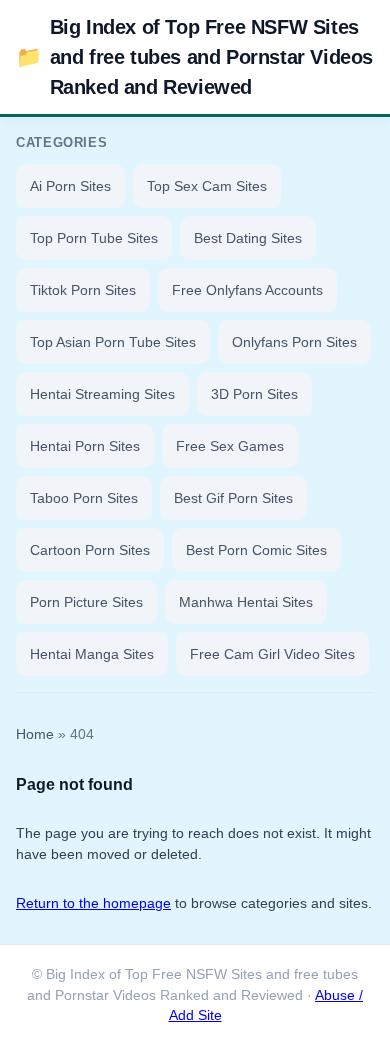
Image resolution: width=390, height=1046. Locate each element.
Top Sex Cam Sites (207, 186)
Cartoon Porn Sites (90, 550)
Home (35, 734)
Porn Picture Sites (86, 602)
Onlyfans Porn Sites (294, 342)
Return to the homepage (93, 903)
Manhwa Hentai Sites (246, 602)
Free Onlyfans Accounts (247, 290)
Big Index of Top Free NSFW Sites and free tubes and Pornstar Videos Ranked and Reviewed (194, 57)
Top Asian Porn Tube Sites (113, 342)
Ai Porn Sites (70, 186)
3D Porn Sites (254, 394)
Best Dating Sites (248, 238)
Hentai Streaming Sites (102, 394)
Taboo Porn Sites (84, 498)
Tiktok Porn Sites (83, 290)
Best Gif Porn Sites (233, 498)
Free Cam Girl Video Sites (272, 654)
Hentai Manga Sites (92, 654)
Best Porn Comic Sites (256, 550)
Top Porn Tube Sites (94, 238)
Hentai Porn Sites (85, 446)
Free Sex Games (230, 446)
